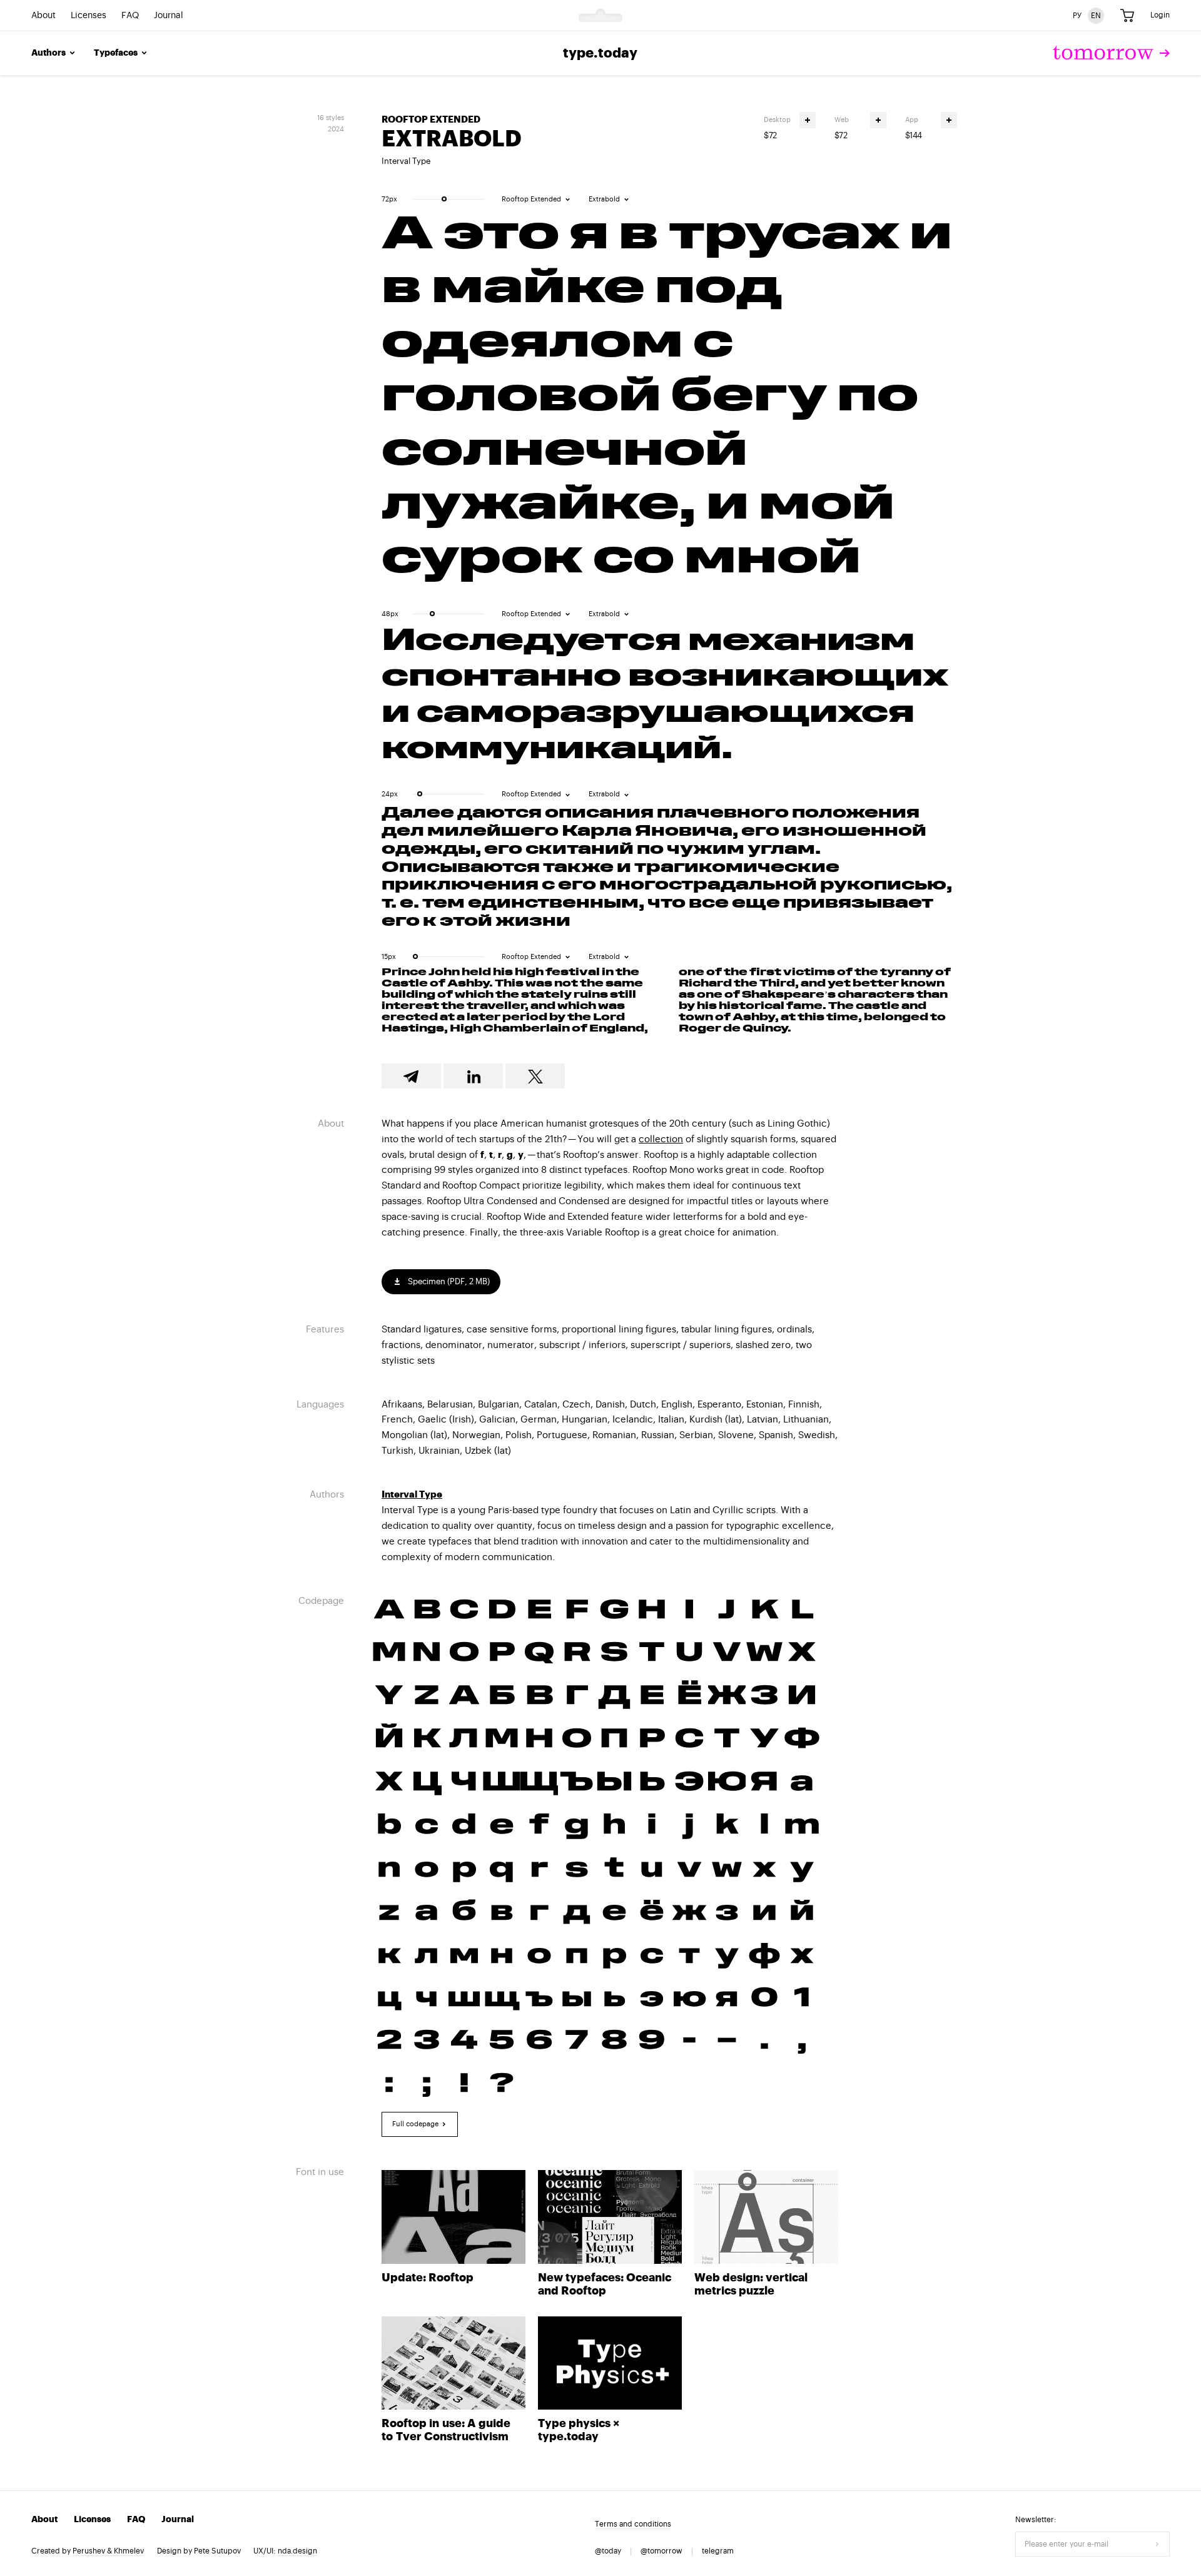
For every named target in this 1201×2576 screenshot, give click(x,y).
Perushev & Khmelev (108, 2551)
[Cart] (1127, 16)
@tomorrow (661, 2551)
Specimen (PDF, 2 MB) (448, 1281)
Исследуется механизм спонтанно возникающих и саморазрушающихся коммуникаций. (665, 697)
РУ (1077, 15)
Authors (48, 53)
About (43, 16)
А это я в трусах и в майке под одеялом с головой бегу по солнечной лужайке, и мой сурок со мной (667, 399)
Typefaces (116, 53)
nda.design (297, 2551)
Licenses (89, 16)
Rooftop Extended (431, 120)
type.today (600, 53)
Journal (169, 16)
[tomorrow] (1111, 53)
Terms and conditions (633, 2524)
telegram (718, 2551)
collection (661, 1139)
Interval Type (406, 161)
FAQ (130, 16)
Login (1160, 15)
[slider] (444, 199)
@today (608, 2551)
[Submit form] (1157, 2544)
